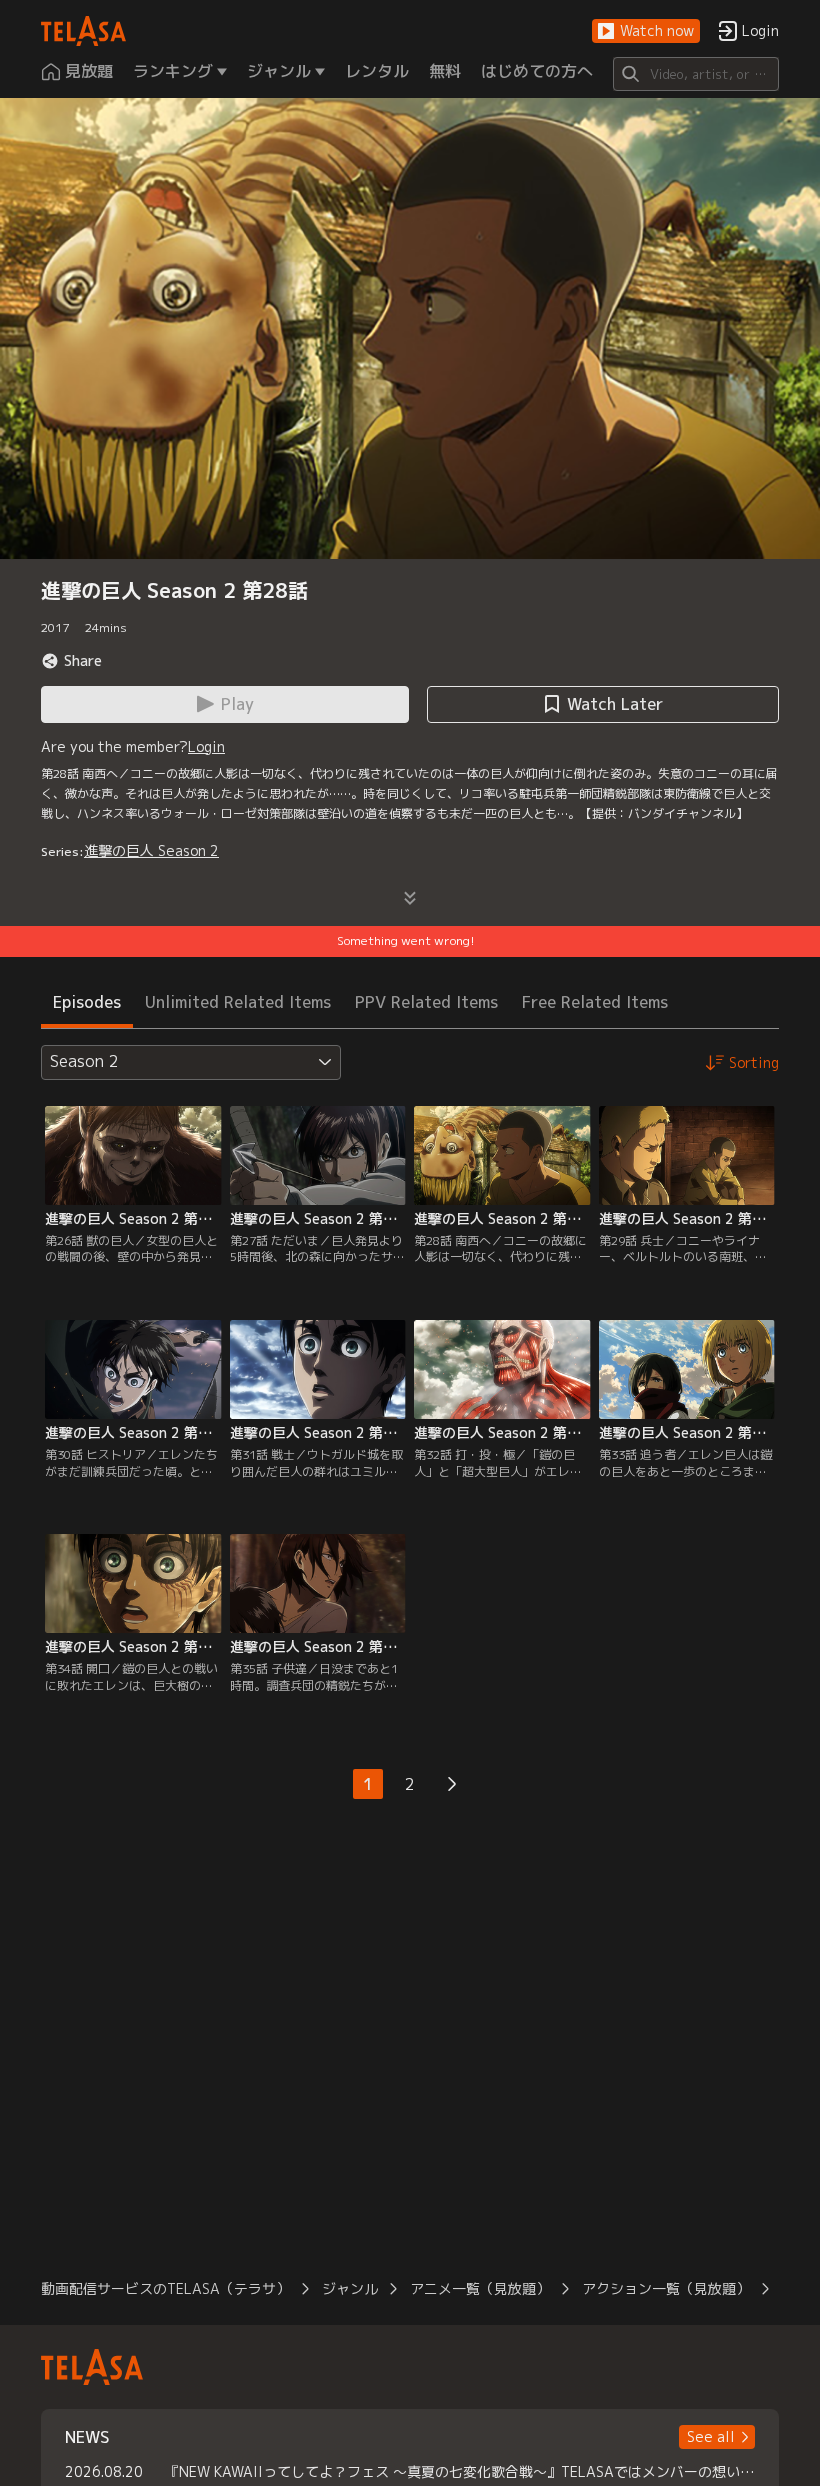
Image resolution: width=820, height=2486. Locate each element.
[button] (646, 31)
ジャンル (350, 2288)
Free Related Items (595, 1002)
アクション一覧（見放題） (666, 2288)
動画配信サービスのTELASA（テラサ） (165, 2288)
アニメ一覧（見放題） (480, 2288)
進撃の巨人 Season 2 (151, 850)
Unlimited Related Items (238, 1002)
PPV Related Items (426, 1002)
